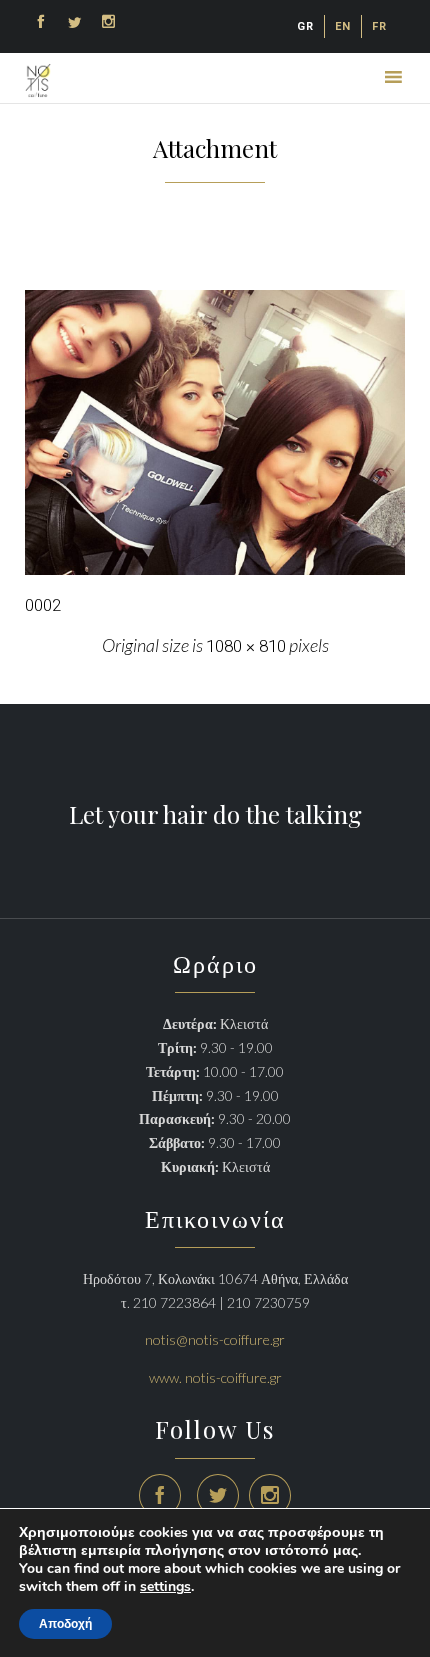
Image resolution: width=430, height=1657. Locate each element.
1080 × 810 (246, 646)
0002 (43, 605)
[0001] (215, 432)
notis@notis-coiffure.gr (215, 1339)
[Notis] (38, 80)
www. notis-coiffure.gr (215, 1377)
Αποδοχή (65, 1624)
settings (165, 1587)
